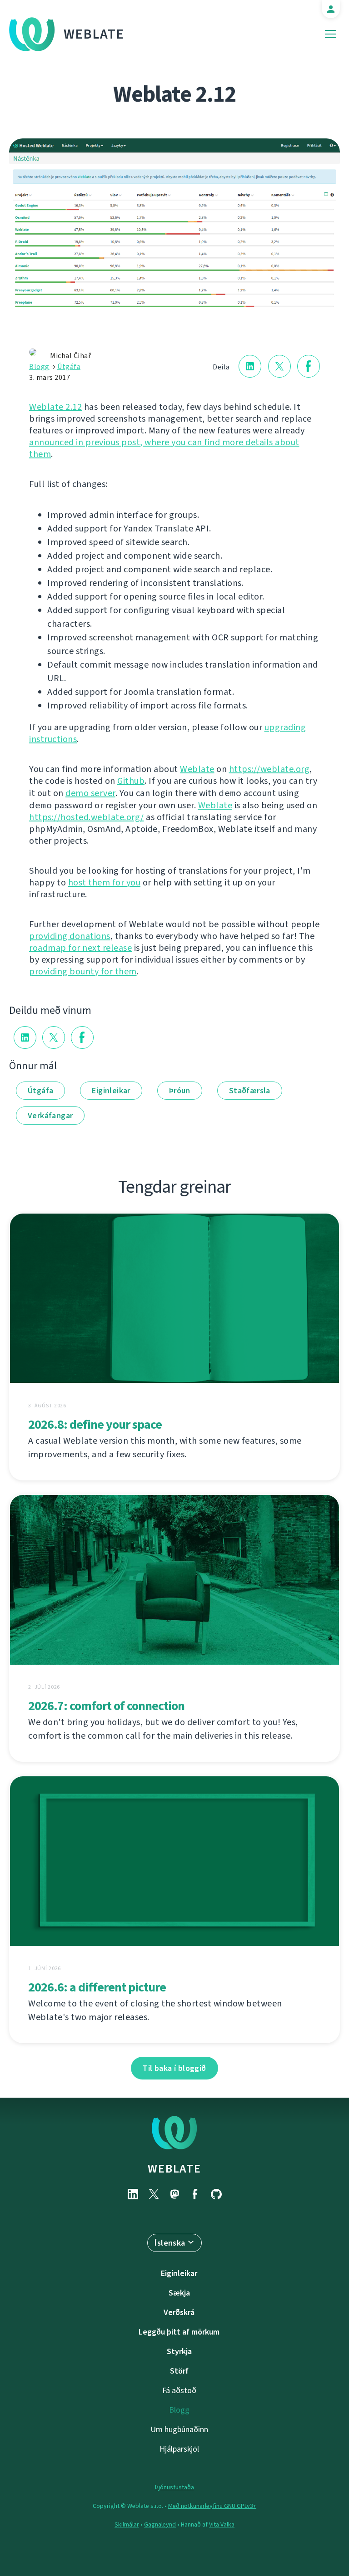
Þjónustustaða (174, 2487)
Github (131, 781)
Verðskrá (179, 2312)
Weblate (94, 34)
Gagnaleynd (160, 2524)
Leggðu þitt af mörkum (179, 2332)
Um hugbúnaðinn (179, 2429)
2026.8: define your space (95, 1424)
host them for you (105, 882)
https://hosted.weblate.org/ (87, 817)
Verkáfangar (50, 1116)
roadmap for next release (80, 948)
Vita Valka (222, 2524)
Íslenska (170, 2243)
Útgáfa (69, 366)
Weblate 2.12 (55, 407)
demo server (90, 793)
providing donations (70, 936)
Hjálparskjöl (179, 2449)
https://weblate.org (269, 769)
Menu (331, 34)
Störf (179, 2371)
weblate (174, 2168)
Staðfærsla (250, 1091)
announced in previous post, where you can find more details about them (164, 448)
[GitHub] (216, 2194)
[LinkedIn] (133, 2194)
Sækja (179, 2293)
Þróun (180, 1091)
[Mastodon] (174, 2194)
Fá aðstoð (179, 2390)
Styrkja (179, 2351)
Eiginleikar (111, 1091)
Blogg (39, 366)
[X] (154, 2194)
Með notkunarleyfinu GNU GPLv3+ (212, 2506)
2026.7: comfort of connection (106, 1706)
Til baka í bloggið (174, 2068)
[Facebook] (195, 2194)
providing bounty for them (83, 971)
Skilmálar (127, 2524)
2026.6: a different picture (97, 1987)
